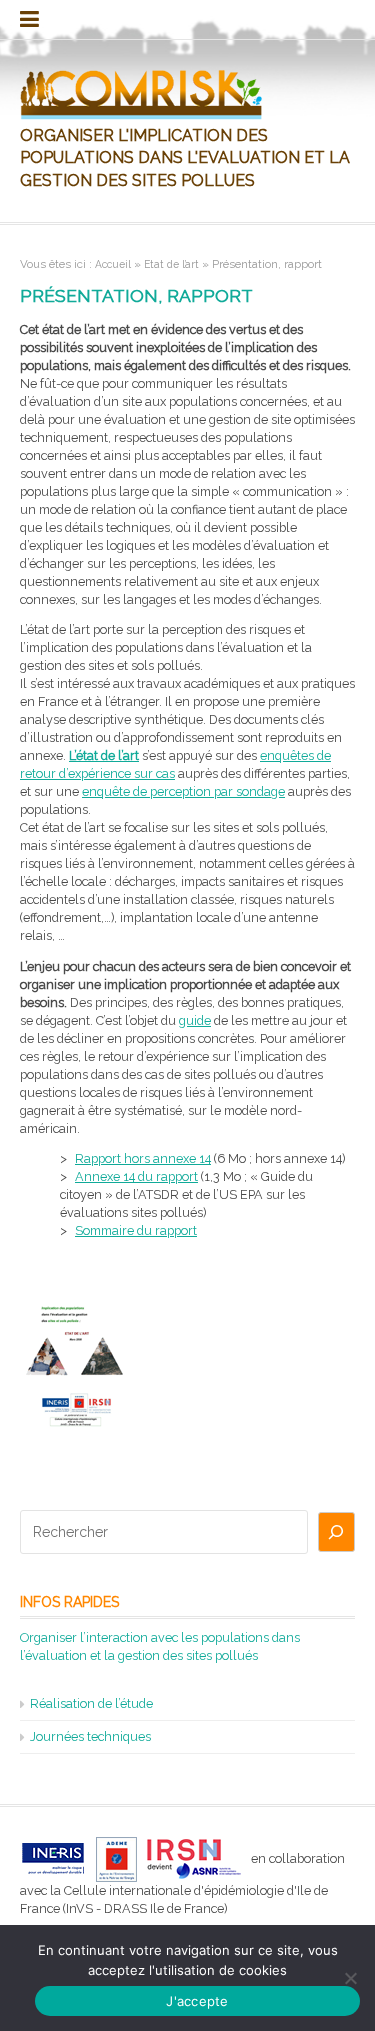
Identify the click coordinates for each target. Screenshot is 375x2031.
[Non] (350, 1978)
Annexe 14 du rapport (136, 1176)
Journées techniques (90, 1736)
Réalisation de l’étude (91, 1703)
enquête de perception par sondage (183, 791)
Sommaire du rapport (136, 1230)
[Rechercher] (336, 1532)
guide (195, 1020)
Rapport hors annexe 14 (143, 1158)
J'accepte (197, 2001)
